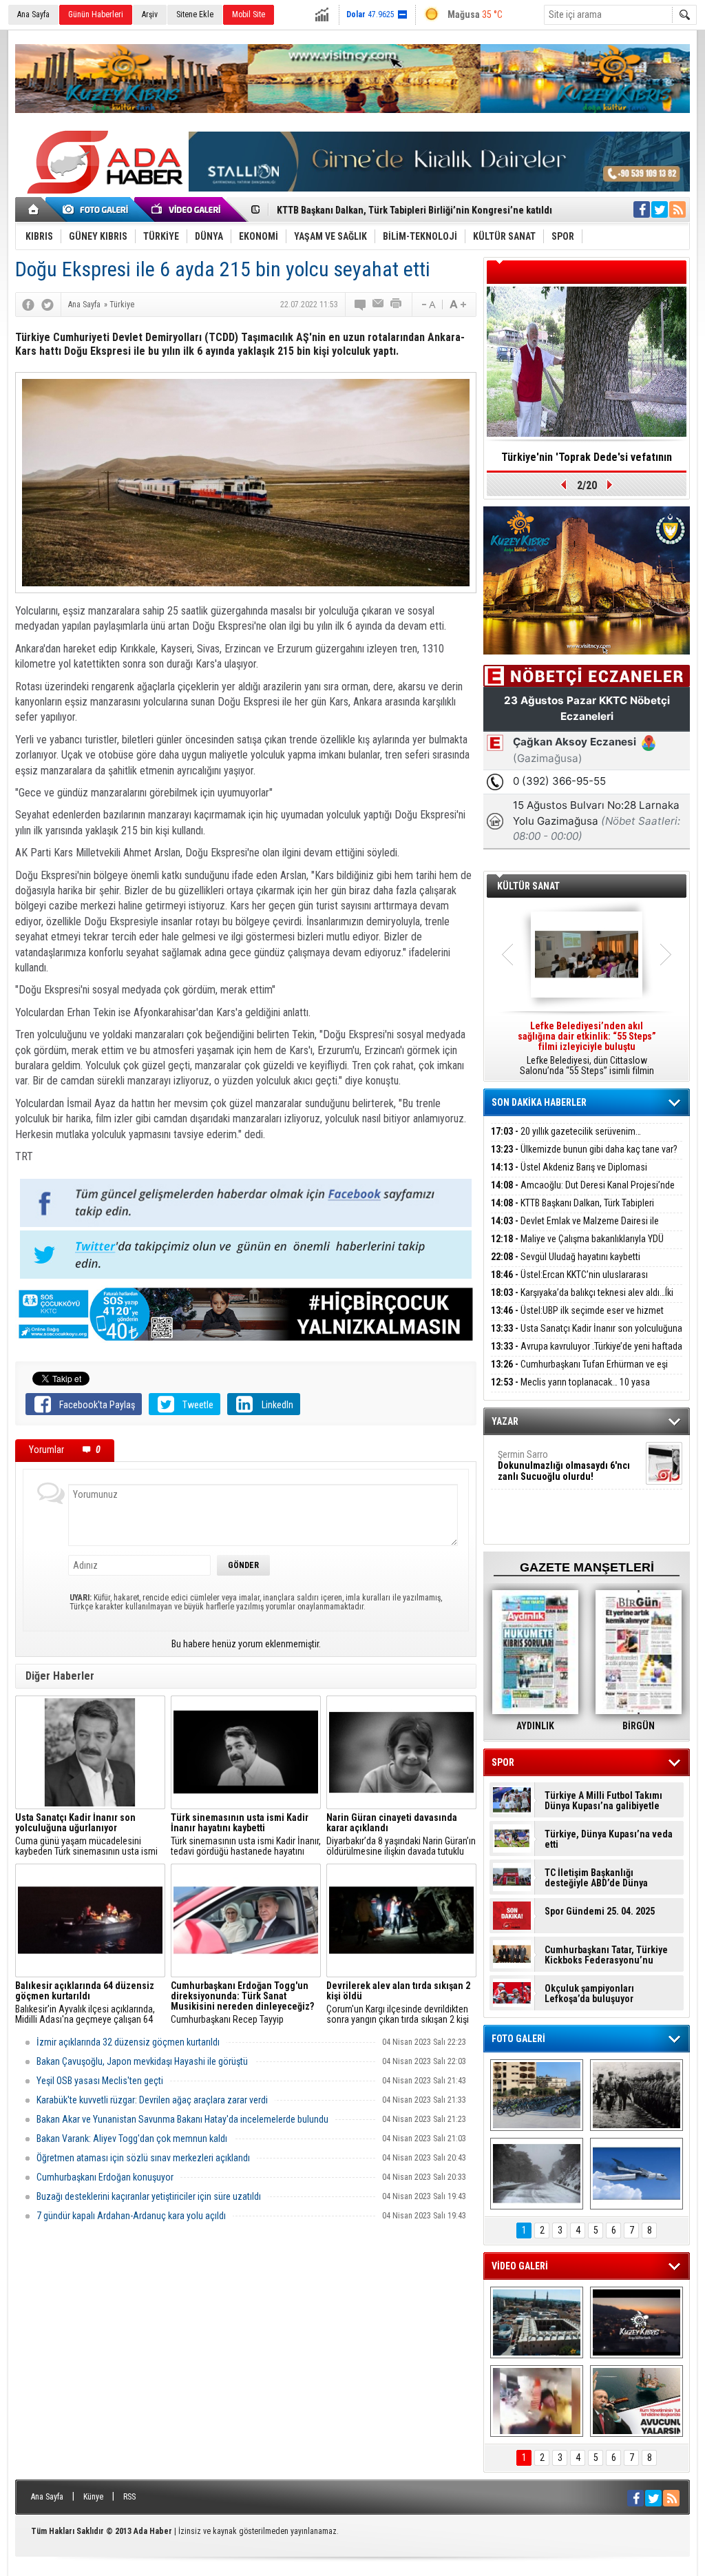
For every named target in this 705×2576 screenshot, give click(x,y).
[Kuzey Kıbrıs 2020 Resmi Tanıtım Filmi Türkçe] (636, 2322)
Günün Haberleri (96, 14)
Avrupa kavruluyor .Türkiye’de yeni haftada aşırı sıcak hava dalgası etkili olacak (587, 1354)
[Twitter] (48, 305)
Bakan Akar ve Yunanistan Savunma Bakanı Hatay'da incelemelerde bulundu (182, 2119)
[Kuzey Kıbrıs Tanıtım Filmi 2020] (537, 2322)
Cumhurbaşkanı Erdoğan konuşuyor (105, 2177)
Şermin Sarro (564, 1465)
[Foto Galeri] (98, 209)
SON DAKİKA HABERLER (539, 1102)
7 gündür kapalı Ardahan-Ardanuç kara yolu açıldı (131, 2216)
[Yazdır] (397, 305)
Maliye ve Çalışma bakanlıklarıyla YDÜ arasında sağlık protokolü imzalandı (577, 1247)
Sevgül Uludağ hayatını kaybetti (566, 1257)
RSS (129, 2497)
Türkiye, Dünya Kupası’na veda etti (609, 1840)
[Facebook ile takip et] (642, 209)
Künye (93, 2497)
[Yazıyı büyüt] (458, 305)
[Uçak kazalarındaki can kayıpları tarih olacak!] (636, 2174)
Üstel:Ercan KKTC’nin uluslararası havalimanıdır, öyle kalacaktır (569, 1282)
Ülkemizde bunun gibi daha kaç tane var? (584, 1149)
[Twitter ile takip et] (660, 209)
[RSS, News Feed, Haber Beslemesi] (677, 209)
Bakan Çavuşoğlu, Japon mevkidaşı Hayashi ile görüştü (142, 2061)
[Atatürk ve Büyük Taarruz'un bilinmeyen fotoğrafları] (636, 2095)
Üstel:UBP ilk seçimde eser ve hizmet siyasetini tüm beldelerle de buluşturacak (577, 1318)
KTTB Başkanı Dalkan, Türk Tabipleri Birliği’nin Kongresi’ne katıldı (572, 1211)
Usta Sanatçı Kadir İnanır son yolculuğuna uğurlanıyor (587, 1336)
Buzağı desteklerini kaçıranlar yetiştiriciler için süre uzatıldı (149, 2196)
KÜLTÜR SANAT (528, 886)
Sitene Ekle (195, 14)
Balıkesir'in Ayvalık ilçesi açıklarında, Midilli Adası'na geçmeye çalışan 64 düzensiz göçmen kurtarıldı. (85, 2003)
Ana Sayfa (33, 14)
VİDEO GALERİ (520, 2266)
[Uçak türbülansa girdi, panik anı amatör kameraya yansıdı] (537, 2401)
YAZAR (505, 1421)
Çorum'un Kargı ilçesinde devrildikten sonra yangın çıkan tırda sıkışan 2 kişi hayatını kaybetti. (398, 2003)
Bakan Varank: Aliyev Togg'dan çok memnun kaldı (132, 2139)
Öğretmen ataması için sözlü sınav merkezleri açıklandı (143, 2158)
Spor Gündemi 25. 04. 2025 (600, 1912)
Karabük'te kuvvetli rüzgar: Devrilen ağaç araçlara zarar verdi (152, 2100)
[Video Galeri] (187, 209)
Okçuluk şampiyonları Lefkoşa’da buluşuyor (589, 1994)
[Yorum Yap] (361, 305)
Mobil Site (249, 14)
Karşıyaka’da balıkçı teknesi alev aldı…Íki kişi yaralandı (582, 1300)
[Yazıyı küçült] (428, 305)
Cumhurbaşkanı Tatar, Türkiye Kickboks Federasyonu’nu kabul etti (606, 1955)
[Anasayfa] (34, 209)
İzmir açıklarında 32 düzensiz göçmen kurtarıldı (128, 2042)
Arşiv (150, 14)
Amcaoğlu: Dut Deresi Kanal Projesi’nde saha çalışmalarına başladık (583, 1193)
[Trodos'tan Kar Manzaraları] (537, 2174)
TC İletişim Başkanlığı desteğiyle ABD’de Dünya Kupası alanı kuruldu (596, 1878)
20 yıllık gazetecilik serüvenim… (566, 1131)
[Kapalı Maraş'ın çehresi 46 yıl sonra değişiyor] (537, 2095)
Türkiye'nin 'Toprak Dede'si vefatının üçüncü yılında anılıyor (587, 462)
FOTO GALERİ (518, 2039)
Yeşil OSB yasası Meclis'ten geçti (100, 2081)
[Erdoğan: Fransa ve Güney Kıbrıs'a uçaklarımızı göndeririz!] (636, 2401)
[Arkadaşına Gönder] (379, 305)
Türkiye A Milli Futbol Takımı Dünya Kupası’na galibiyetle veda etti (603, 1801)
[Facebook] (28, 305)
